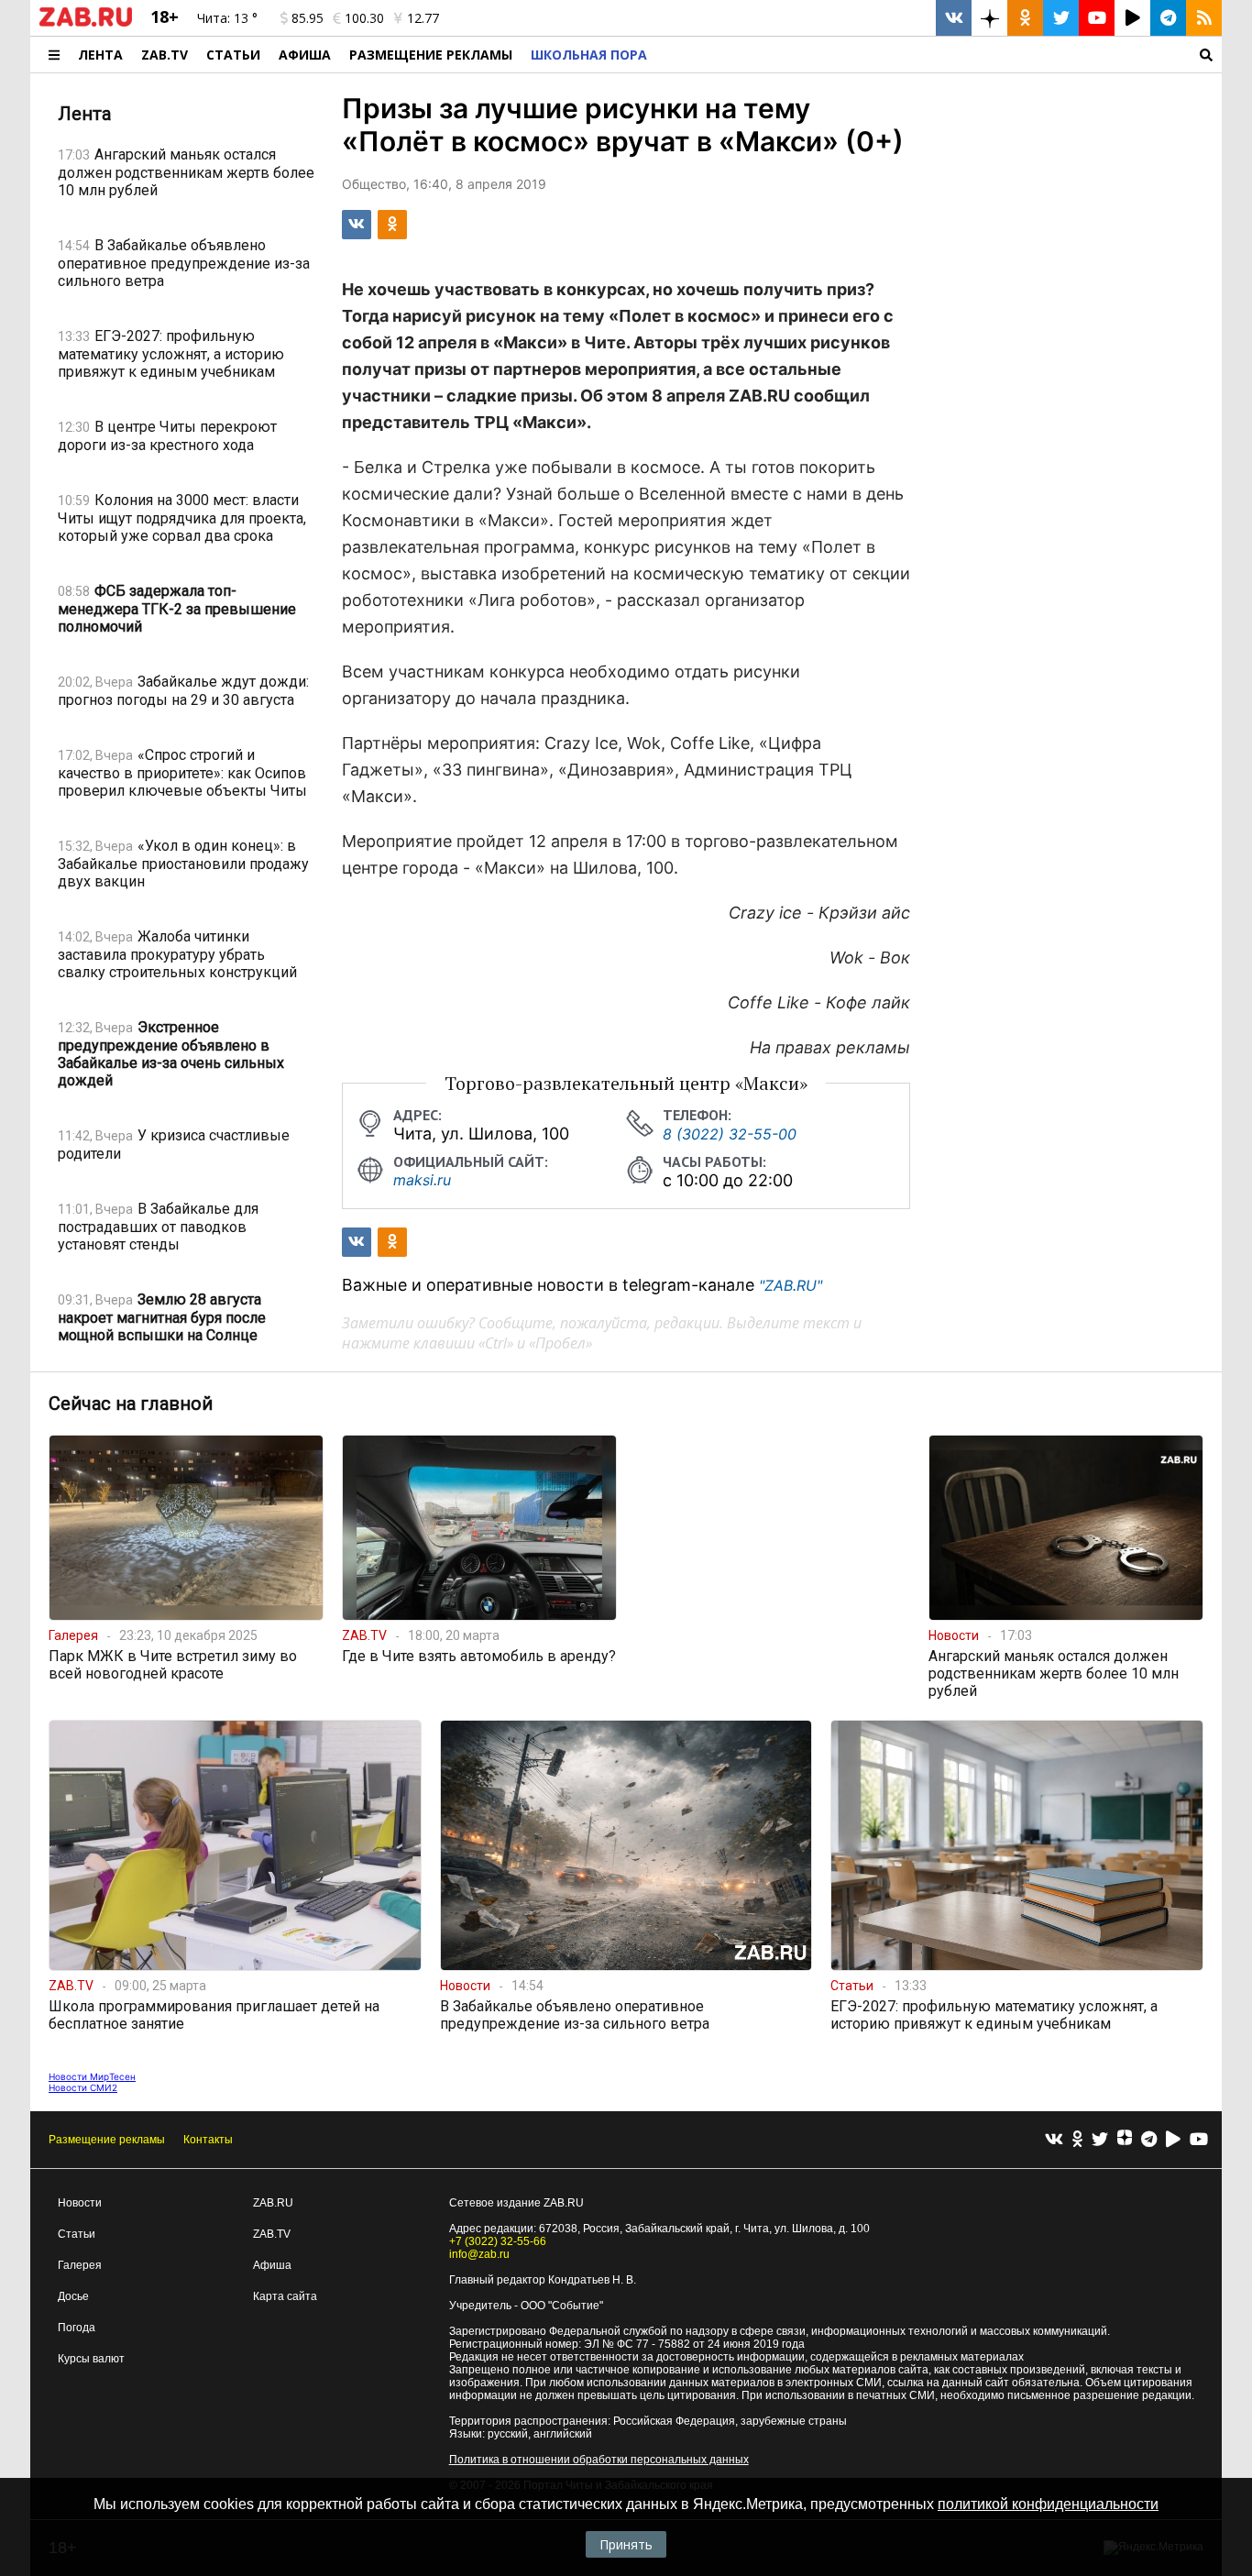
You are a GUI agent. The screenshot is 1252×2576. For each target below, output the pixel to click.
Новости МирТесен (92, 2076)
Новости (80, 2203)
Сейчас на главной (131, 1404)
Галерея (80, 2265)
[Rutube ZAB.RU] (1132, 18)
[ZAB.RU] (86, 23)
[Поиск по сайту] (939, 55)
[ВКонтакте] (1054, 2140)
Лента (100, 55)
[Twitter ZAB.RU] (1061, 18)
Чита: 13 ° (227, 18)
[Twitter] (1100, 2140)
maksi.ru (422, 1180)
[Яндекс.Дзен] (1125, 2140)
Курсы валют (91, 2359)
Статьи (233, 55)
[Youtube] (1199, 2140)
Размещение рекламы (107, 2140)
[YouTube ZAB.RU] (1097, 18)
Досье (73, 2296)
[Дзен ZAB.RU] (989, 18)
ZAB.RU (273, 2203)
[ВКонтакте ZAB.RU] (954, 18)
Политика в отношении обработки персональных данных (599, 2460)
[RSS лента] (1204, 18)
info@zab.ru (479, 2254)
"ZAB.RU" (791, 1285)
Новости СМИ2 (83, 2087)
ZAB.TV (165, 55)
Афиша (305, 55)
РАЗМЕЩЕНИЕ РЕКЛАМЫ (431, 55)
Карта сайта (285, 2296)
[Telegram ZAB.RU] (1168, 18)
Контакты (208, 2140)
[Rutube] (1173, 2140)
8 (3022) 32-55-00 (730, 1134)
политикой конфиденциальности (1048, 2504)
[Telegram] (1149, 2140)
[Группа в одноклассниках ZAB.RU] (1025, 18)
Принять (626, 2544)
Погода (77, 2328)
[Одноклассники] (1077, 2140)
